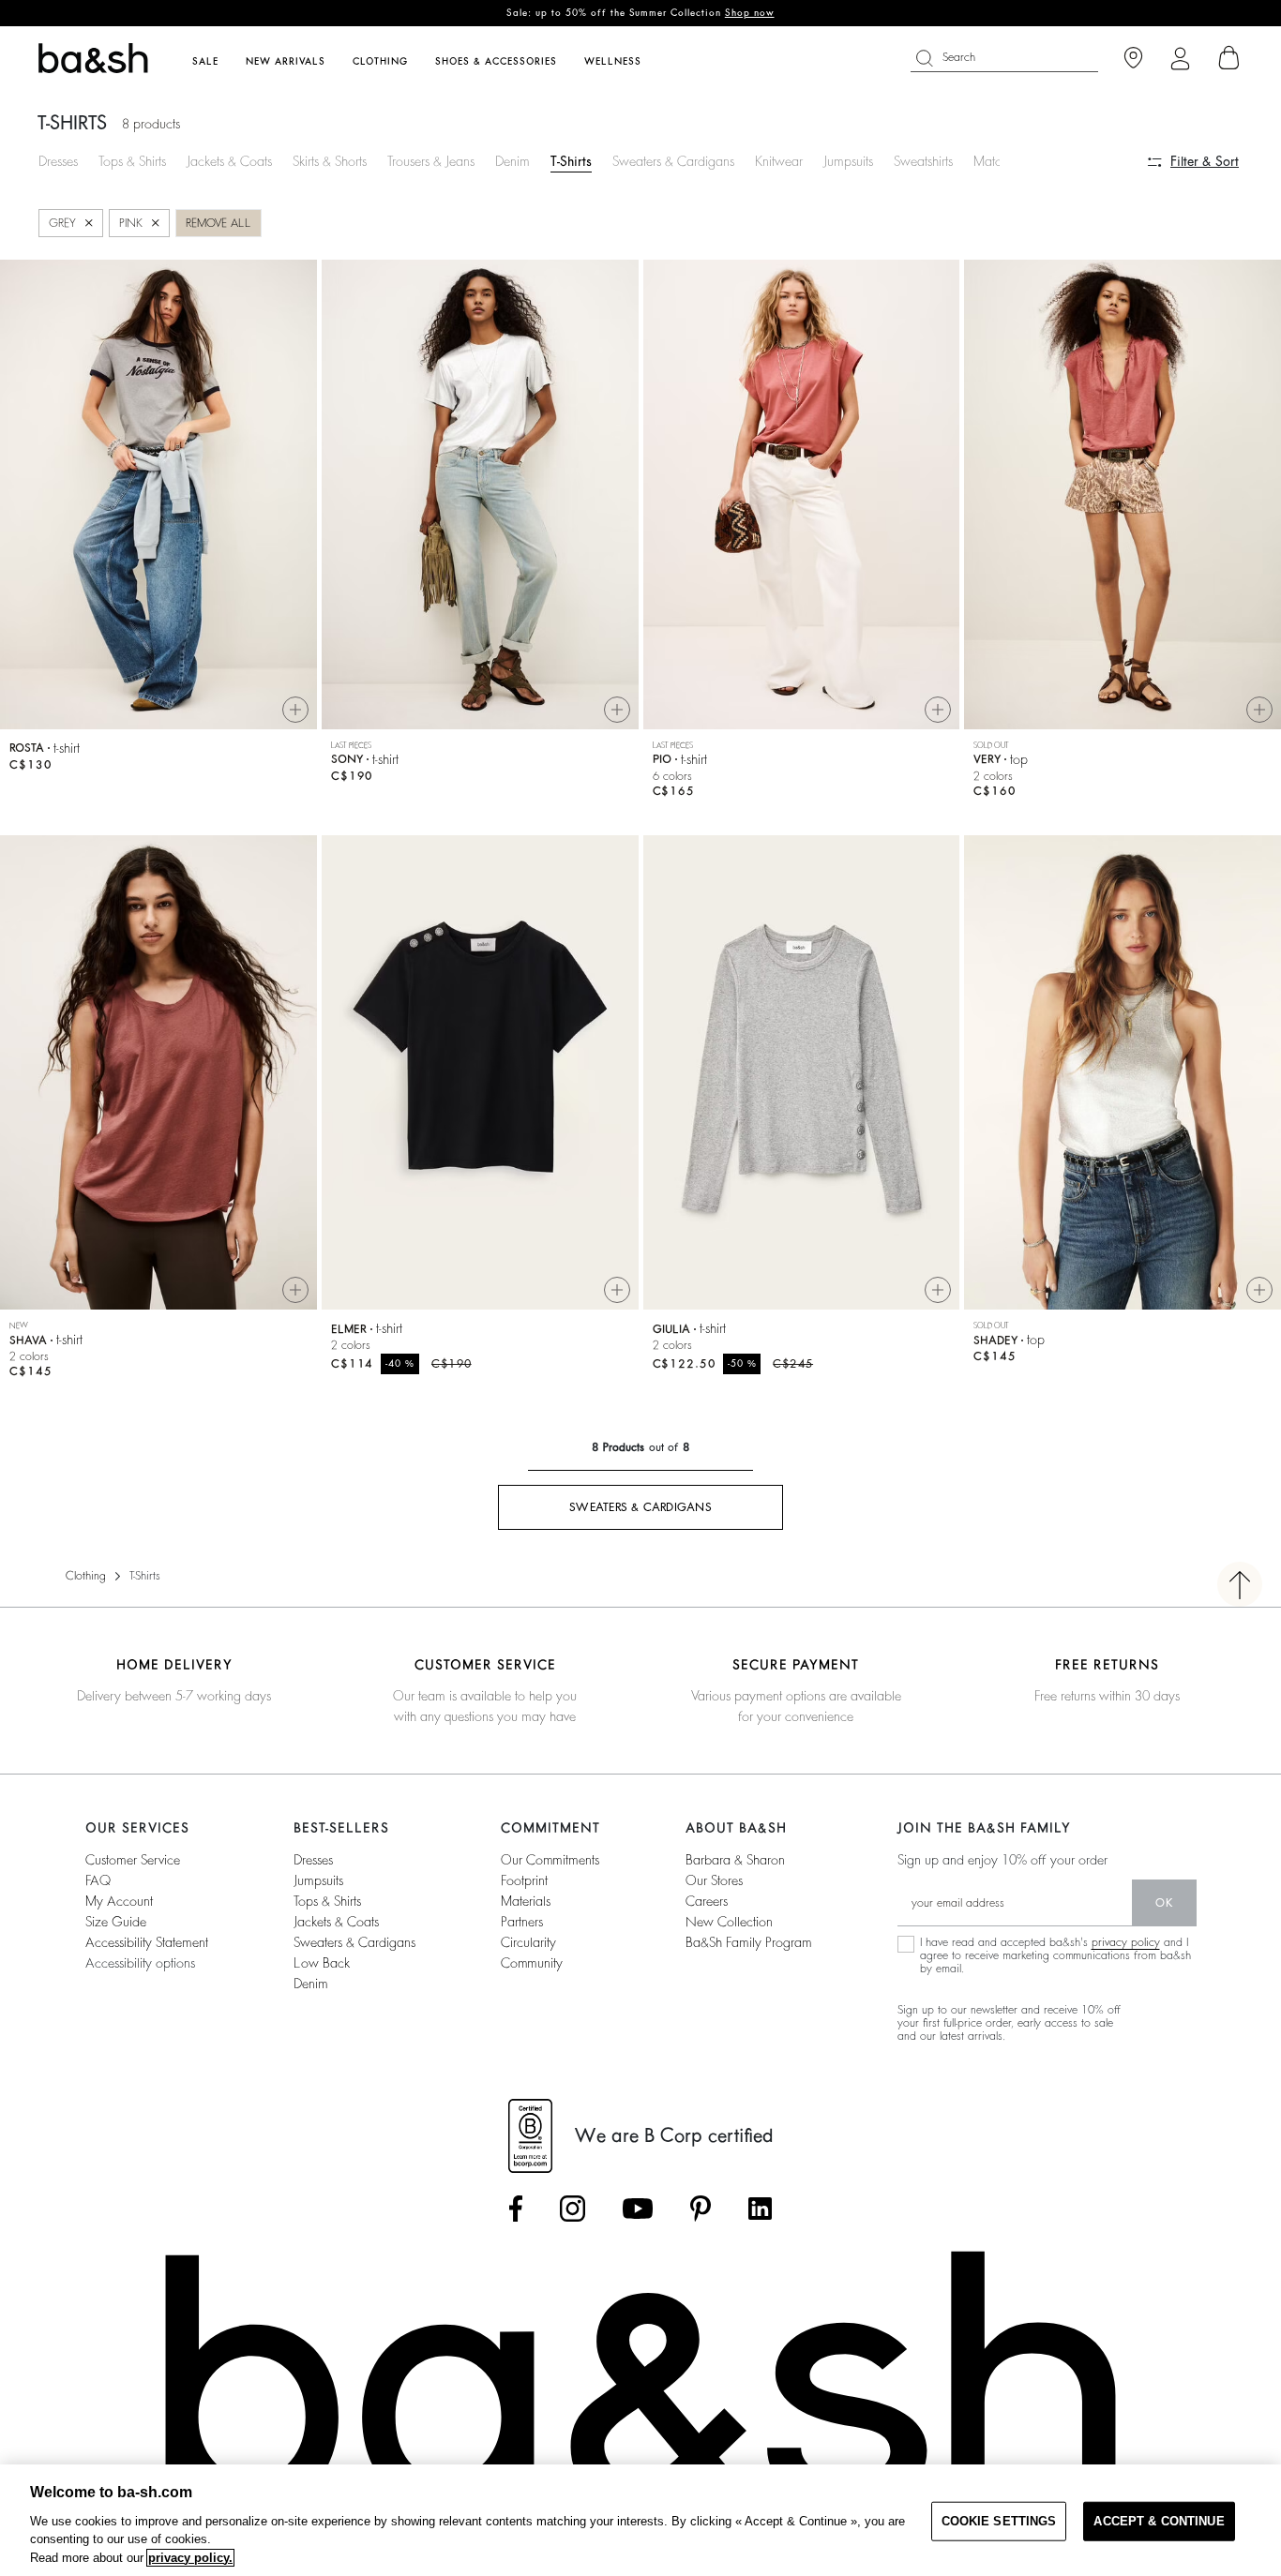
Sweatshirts (923, 161)
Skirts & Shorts (330, 161)
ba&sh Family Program (749, 1942)
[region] (640, 2520)
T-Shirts (571, 161)
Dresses (58, 161)
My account (119, 1901)
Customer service (133, 1860)
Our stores (714, 1880)
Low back (322, 1963)
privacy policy (1126, 1942)
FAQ (98, 1880)
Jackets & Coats (229, 161)
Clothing (86, 1576)
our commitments (550, 1860)
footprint (524, 1880)
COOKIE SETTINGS (999, 2521)
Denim (512, 161)
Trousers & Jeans (431, 161)
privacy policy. (190, 2558)
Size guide (116, 1922)
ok (1164, 1903)
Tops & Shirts (132, 161)
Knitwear (779, 161)
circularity (528, 1942)
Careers (707, 1901)
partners (522, 1922)
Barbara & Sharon (735, 1860)
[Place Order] (1229, 58)
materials (526, 1901)
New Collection (729, 1922)
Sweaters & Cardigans (673, 161)
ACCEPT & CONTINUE (1159, 2521)
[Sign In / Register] (1180, 59)
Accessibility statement (147, 1942)
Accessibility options (140, 1963)
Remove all (219, 223)
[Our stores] (1133, 59)
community (532, 1963)
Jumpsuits (848, 161)
